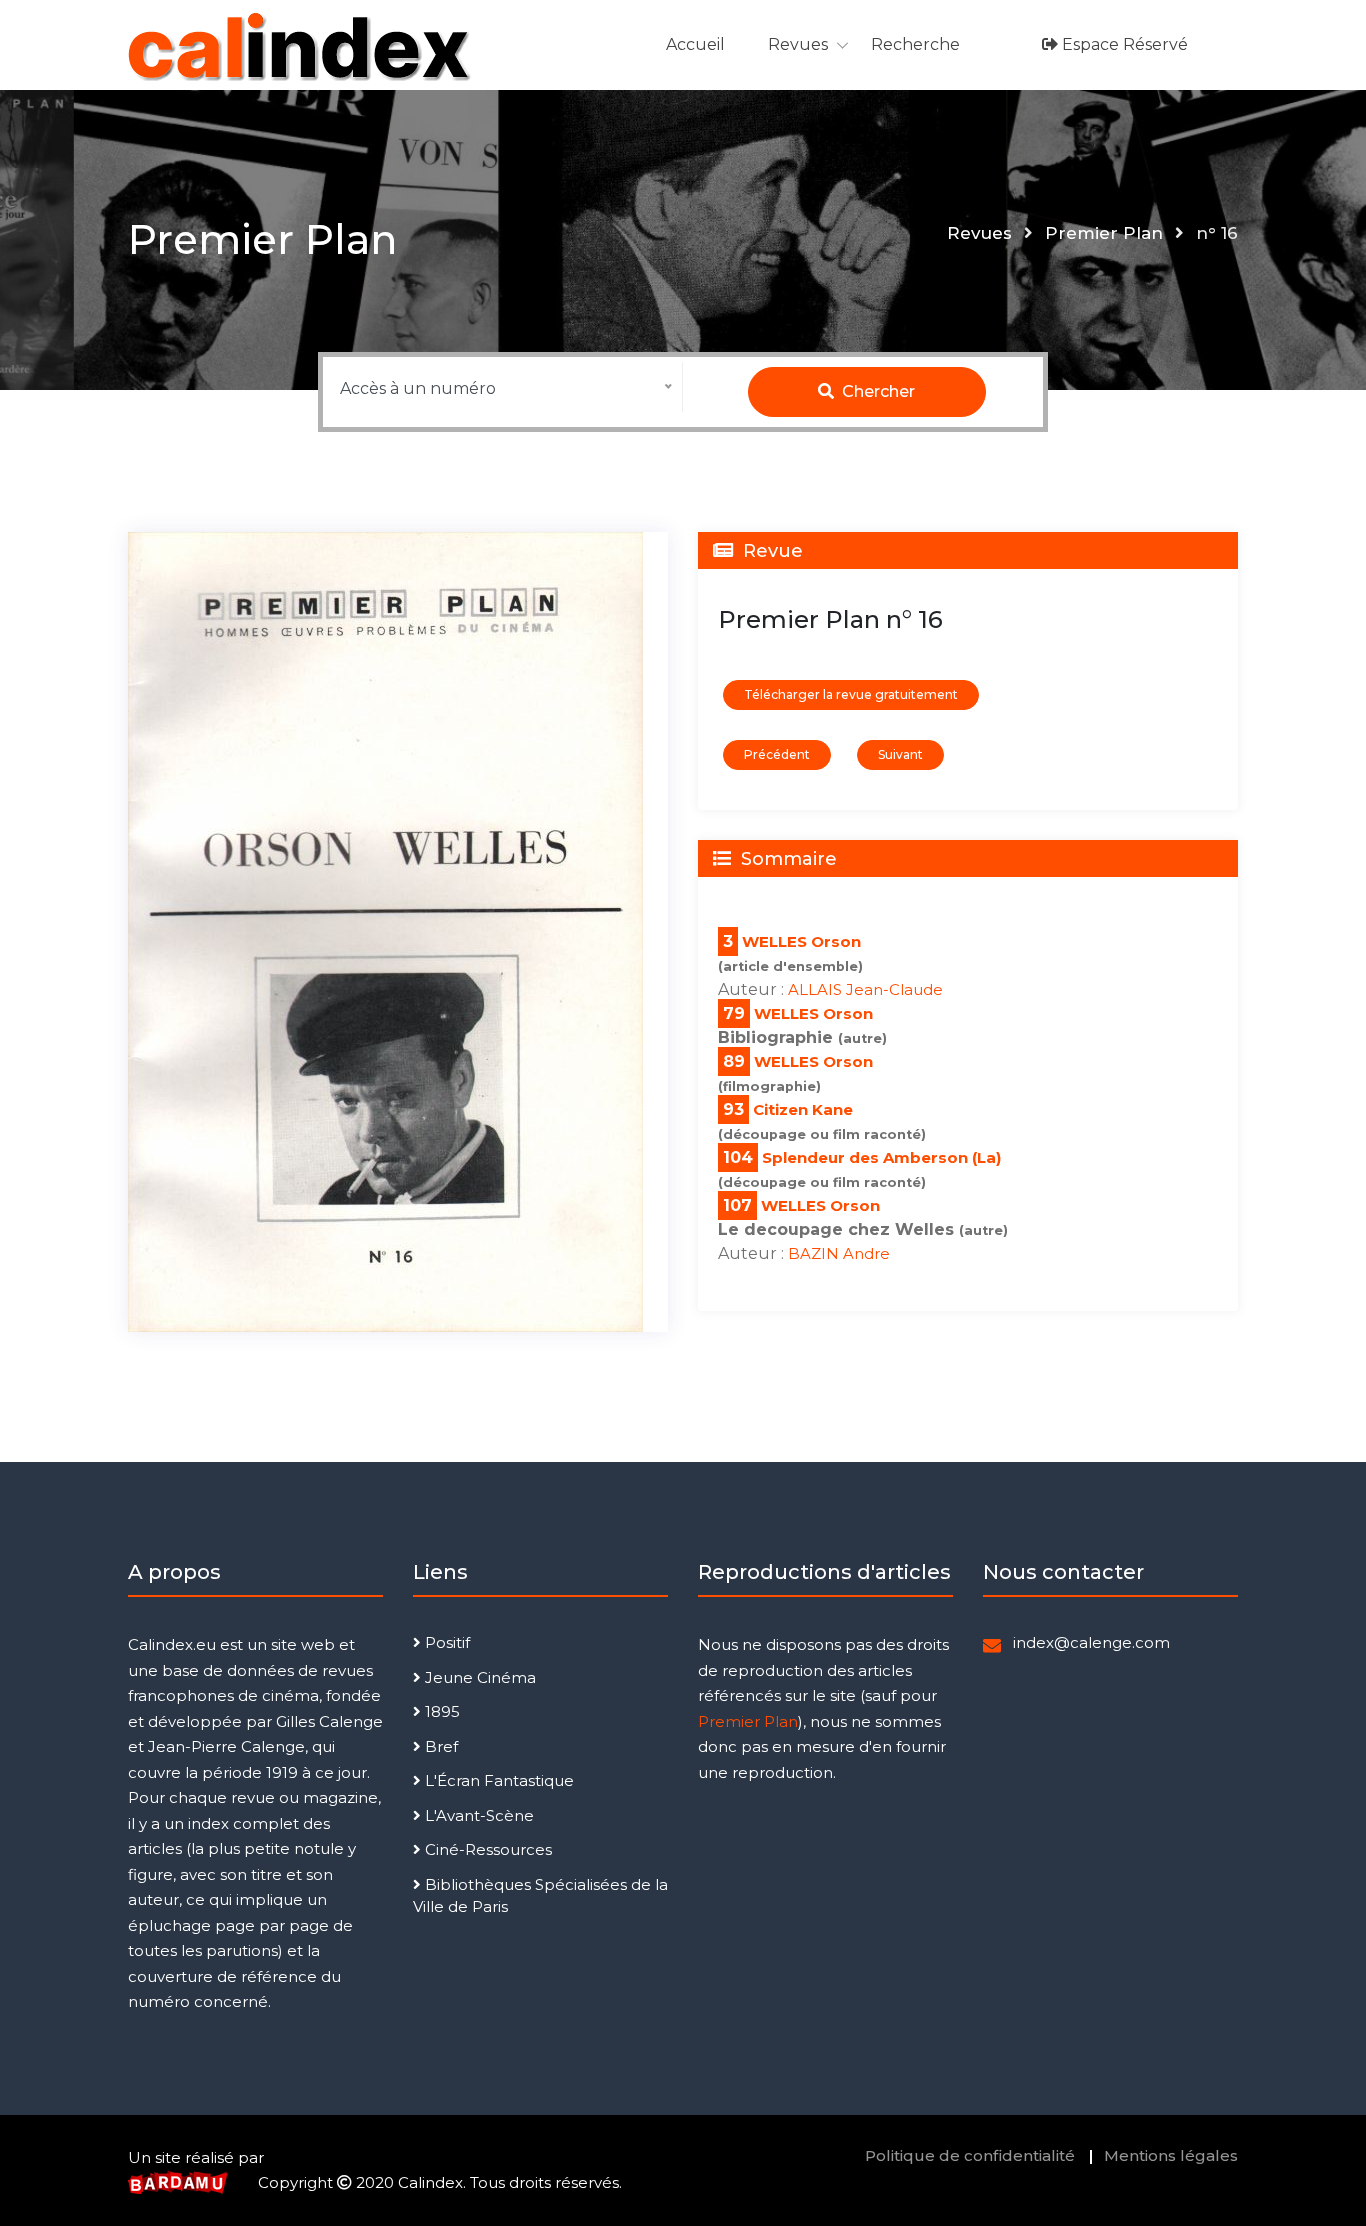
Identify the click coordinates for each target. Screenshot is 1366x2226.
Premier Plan (1104, 233)
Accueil (695, 44)
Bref (439, 1746)
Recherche (915, 44)
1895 (440, 1711)
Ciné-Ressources (486, 1849)
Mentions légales (1171, 2155)
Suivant (900, 754)
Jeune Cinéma (478, 1677)
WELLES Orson (801, 941)
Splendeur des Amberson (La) (881, 1157)
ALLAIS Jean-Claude (865, 989)
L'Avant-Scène (477, 1815)
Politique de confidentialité (970, 2155)
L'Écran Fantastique (497, 1780)
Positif (445, 1642)
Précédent (777, 754)
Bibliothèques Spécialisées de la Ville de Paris (540, 1896)
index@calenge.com (1091, 1642)
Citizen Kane (803, 1109)
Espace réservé (1123, 44)
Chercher (876, 391)
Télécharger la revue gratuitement (851, 694)
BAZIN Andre (839, 1253)
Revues (798, 44)
